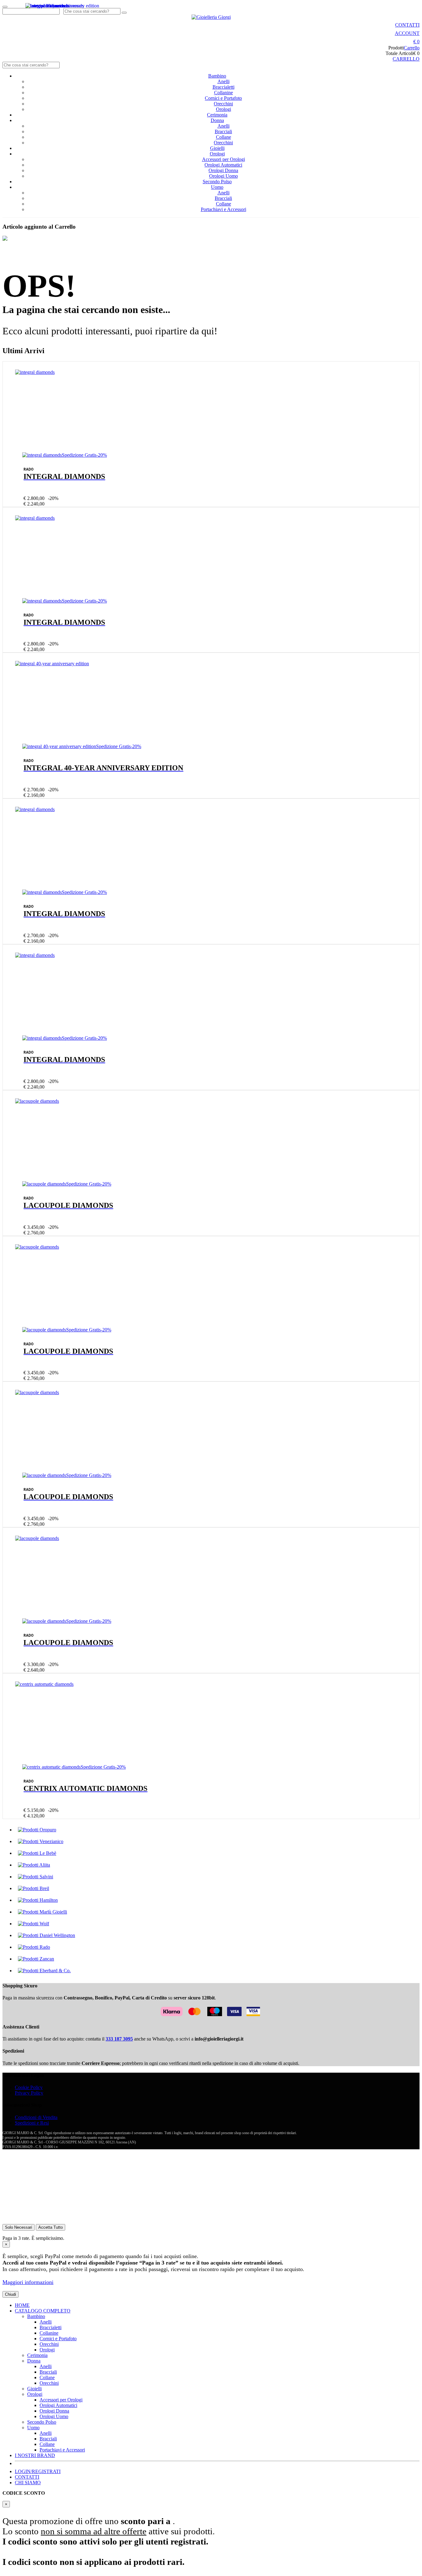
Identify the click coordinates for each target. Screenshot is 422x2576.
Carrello (412, 48)
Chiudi (11, 2294)
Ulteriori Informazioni (24, 2216)
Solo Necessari (19, 2227)
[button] (416, 42)
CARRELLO (406, 59)
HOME (22, 2305)
